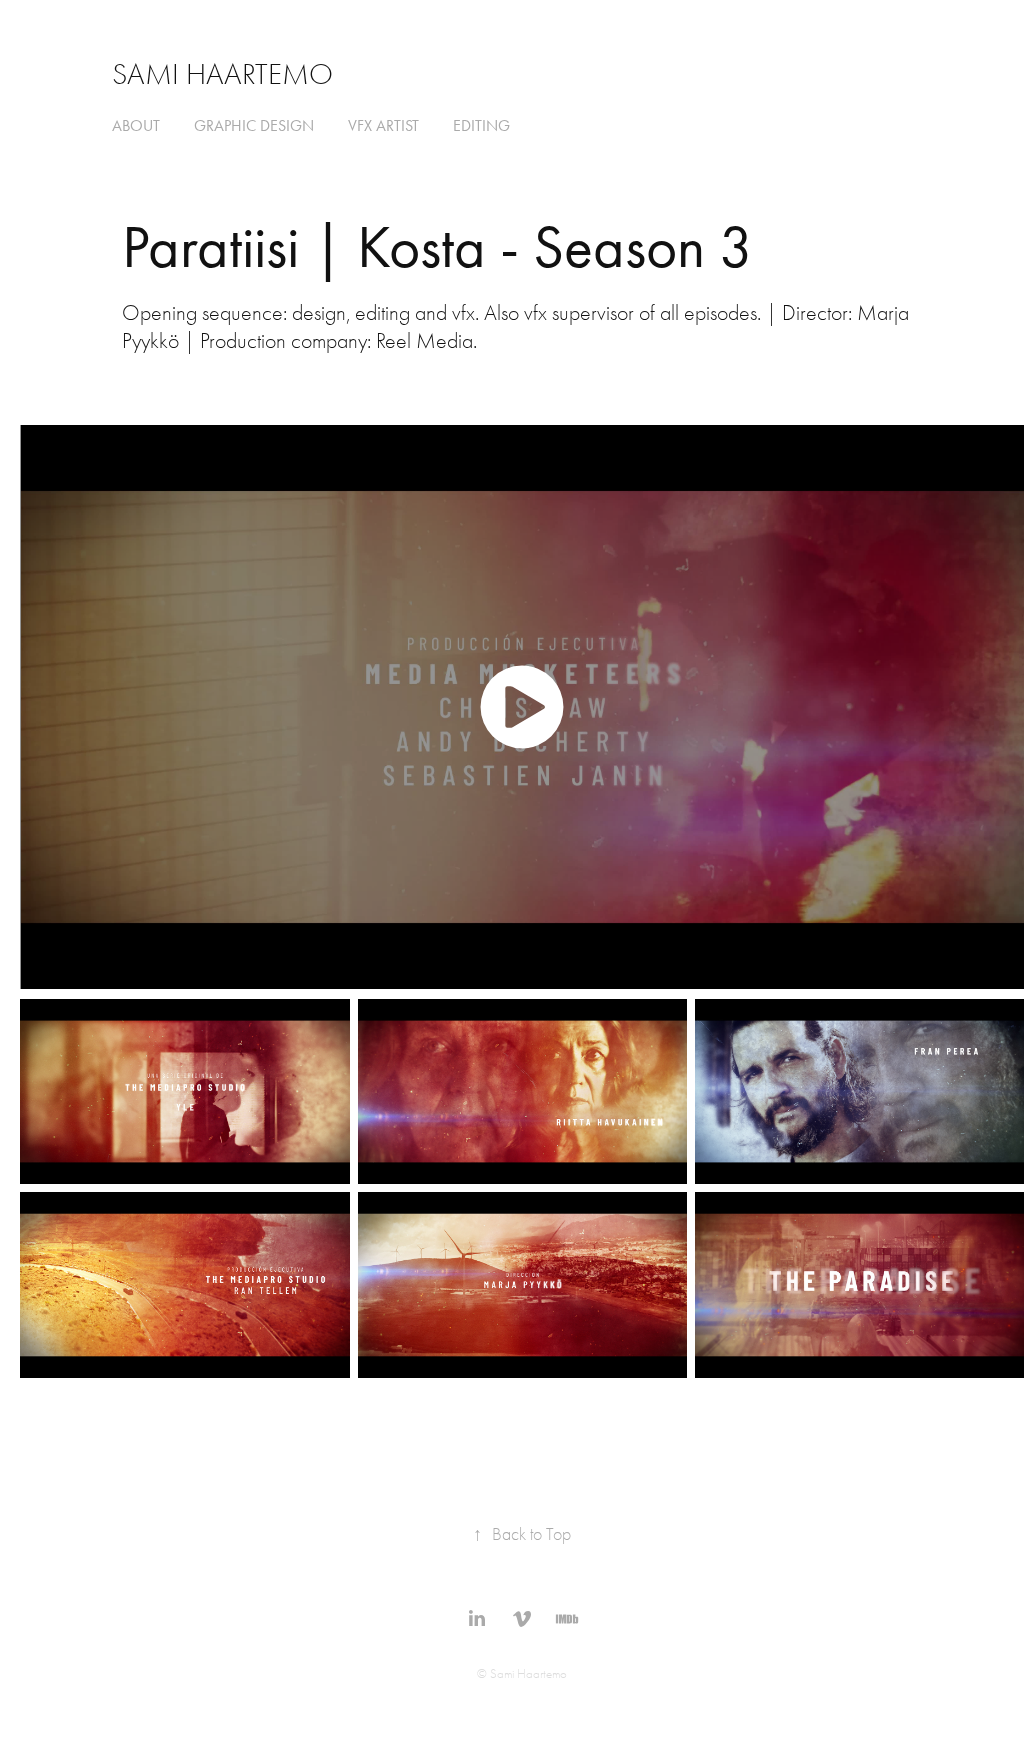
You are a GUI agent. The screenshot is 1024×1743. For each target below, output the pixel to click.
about (136, 125)
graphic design (254, 125)
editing (481, 125)
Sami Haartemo (222, 74)
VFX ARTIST (383, 125)
